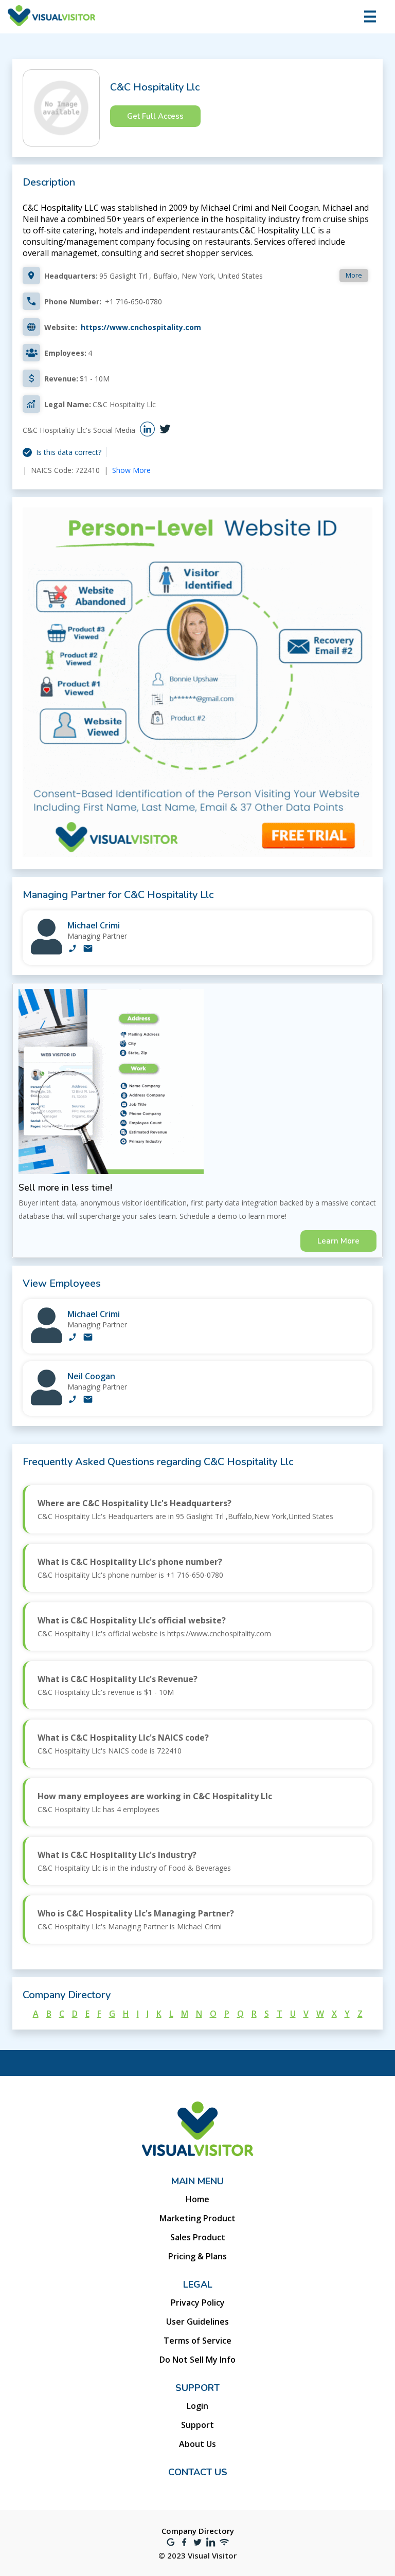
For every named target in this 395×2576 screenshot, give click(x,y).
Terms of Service (197, 2341)
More (354, 275)
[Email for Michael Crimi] (88, 949)
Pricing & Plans (197, 2256)
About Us (197, 2444)
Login (197, 2406)
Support (197, 2425)
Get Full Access (155, 116)
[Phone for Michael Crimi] (73, 949)
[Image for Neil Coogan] (47, 1403)
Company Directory (198, 2531)
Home (197, 2199)
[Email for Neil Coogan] (88, 1400)
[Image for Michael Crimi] (47, 952)
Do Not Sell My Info (197, 2360)
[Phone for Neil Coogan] (73, 1400)
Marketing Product (197, 2218)
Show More (131, 470)
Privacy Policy (198, 2303)
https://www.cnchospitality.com (141, 327)
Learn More (338, 1241)
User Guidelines (197, 2322)
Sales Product (198, 2237)
